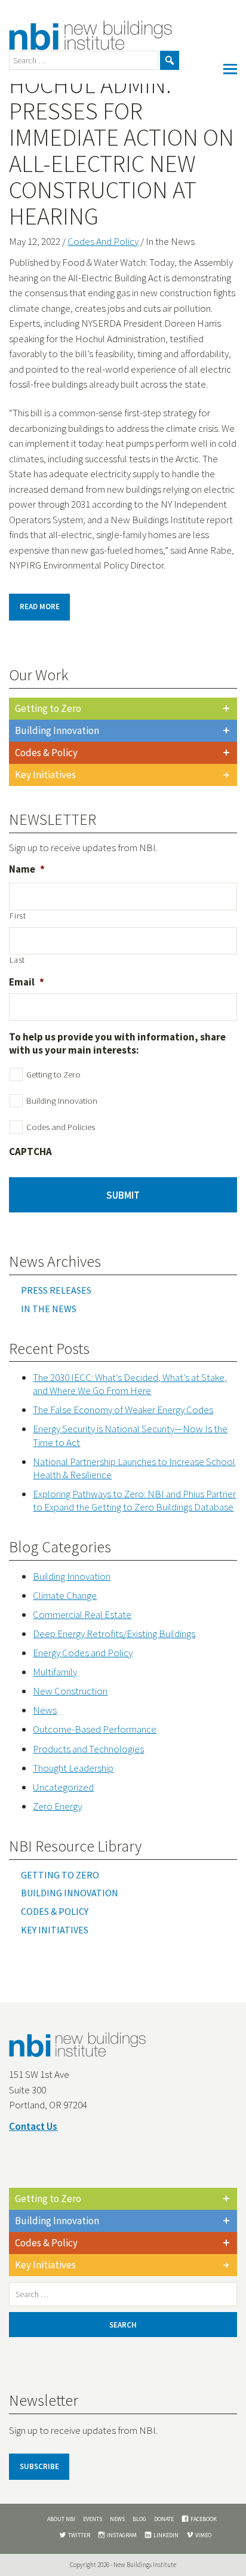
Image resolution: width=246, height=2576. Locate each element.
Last (17, 960)
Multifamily (55, 1672)
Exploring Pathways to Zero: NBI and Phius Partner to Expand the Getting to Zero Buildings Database (134, 1500)
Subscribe (39, 2466)
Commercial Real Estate (82, 1614)
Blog (139, 2519)
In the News (49, 1309)
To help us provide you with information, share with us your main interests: (117, 1043)
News (45, 1710)
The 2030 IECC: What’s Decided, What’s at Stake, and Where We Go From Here (130, 1384)
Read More (40, 607)
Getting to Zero (48, 708)
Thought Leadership (73, 1768)
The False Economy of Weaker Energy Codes (123, 1410)
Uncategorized (63, 1787)
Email (27, 982)
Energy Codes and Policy (83, 1653)
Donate (164, 2519)
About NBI (61, 2519)
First (18, 916)
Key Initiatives (45, 775)
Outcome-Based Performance (95, 1729)
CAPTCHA (30, 1152)
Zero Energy (57, 1806)
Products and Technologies (88, 1749)
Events (93, 2519)
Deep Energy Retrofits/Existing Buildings (114, 1634)
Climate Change (65, 1595)
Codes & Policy (46, 753)
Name (27, 869)
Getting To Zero (60, 1875)
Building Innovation (57, 730)
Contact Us (33, 2126)
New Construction (70, 1691)
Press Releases (56, 1290)
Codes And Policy (103, 241)
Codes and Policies (61, 1127)
